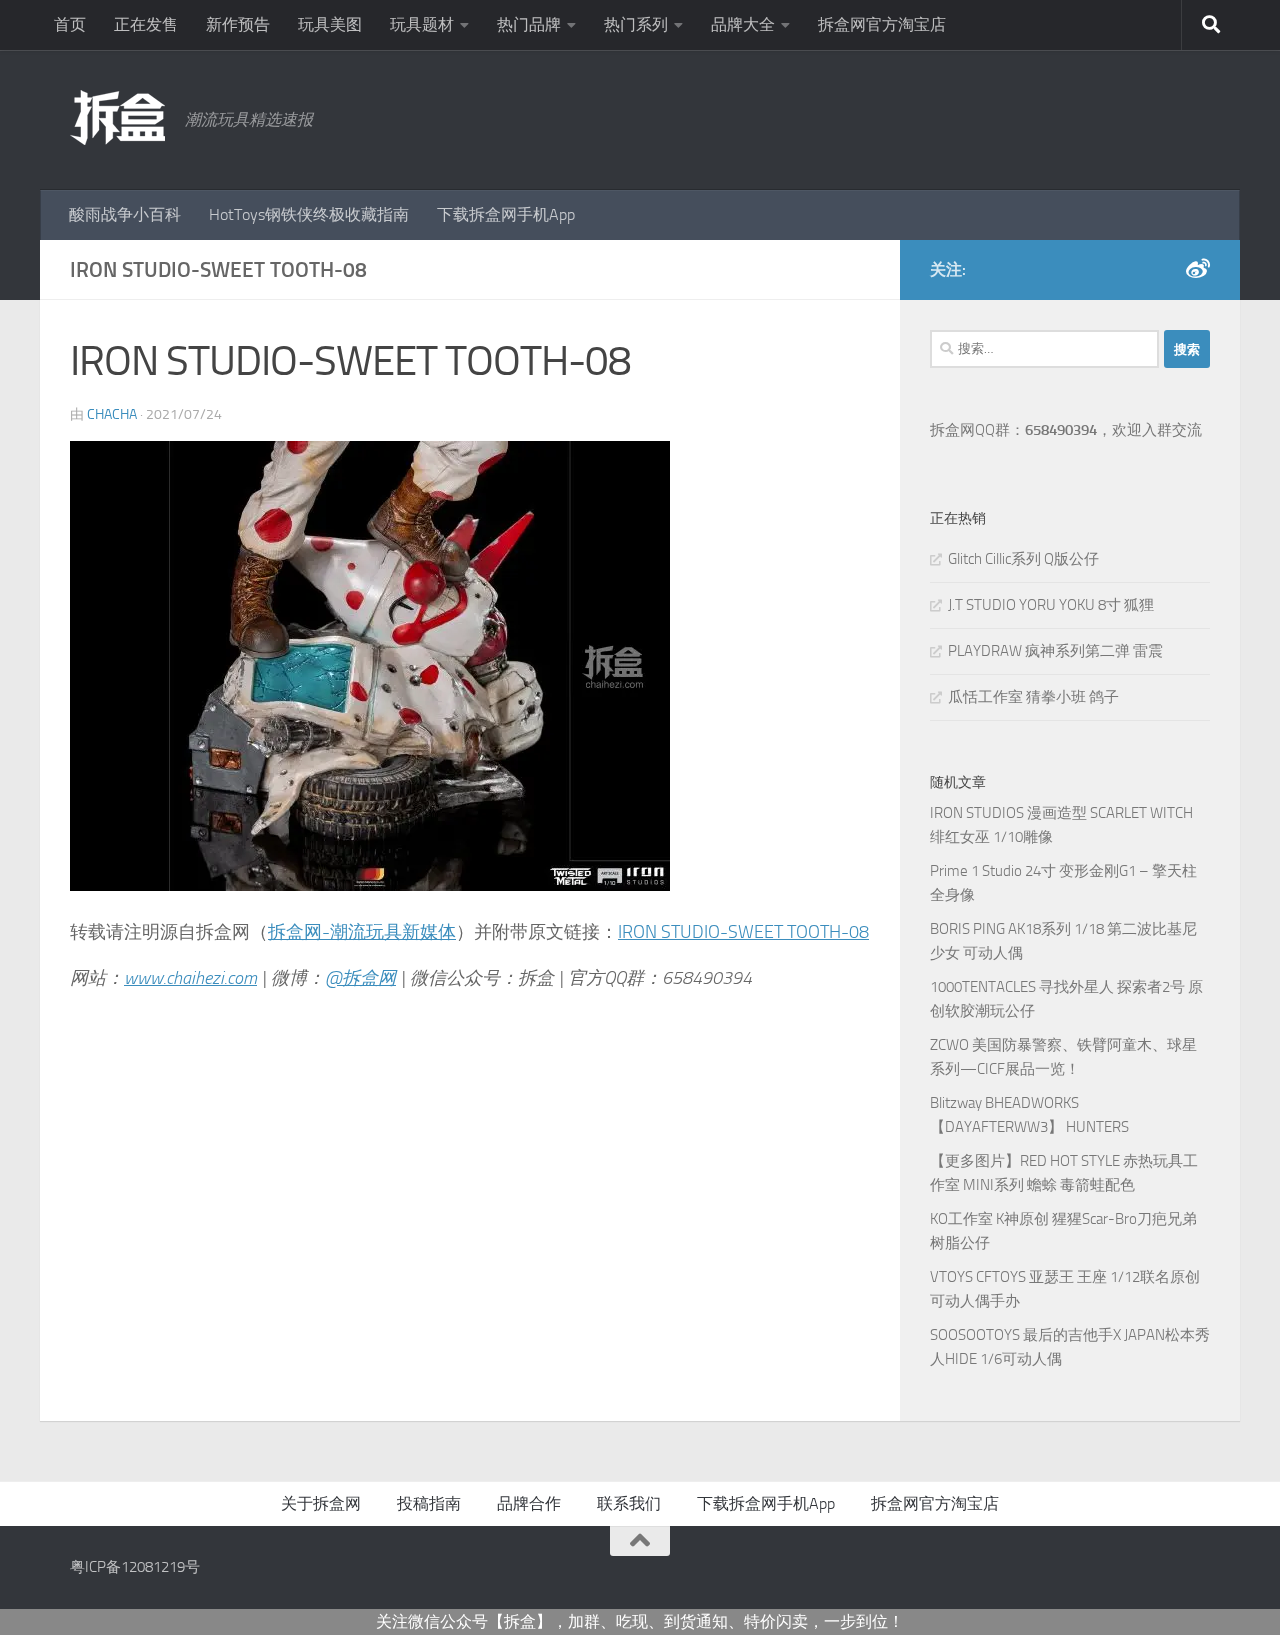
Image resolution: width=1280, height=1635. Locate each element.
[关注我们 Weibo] (1198, 269)
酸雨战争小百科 (125, 214)
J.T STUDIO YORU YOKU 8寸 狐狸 (1051, 605)
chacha (112, 414)
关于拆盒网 (321, 1503)
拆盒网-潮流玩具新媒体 (362, 932)
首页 (70, 24)
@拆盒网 (360, 978)
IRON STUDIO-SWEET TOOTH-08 (743, 932)
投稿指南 (429, 1503)
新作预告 (238, 24)
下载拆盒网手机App (506, 214)
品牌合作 (529, 1503)
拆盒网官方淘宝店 (882, 24)
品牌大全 (743, 24)
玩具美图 (330, 24)
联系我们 (629, 1503)
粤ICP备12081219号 (135, 1567)
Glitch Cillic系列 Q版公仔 (1023, 559)
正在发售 (146, 24)
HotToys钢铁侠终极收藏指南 (309, 214)
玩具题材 (422, 24)
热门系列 (636, 24)
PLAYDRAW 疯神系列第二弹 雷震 (1055, 651)
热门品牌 (529, 24)
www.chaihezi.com (190, 978)
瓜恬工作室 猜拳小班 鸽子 (1033, 697)
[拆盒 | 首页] (117, 117)
